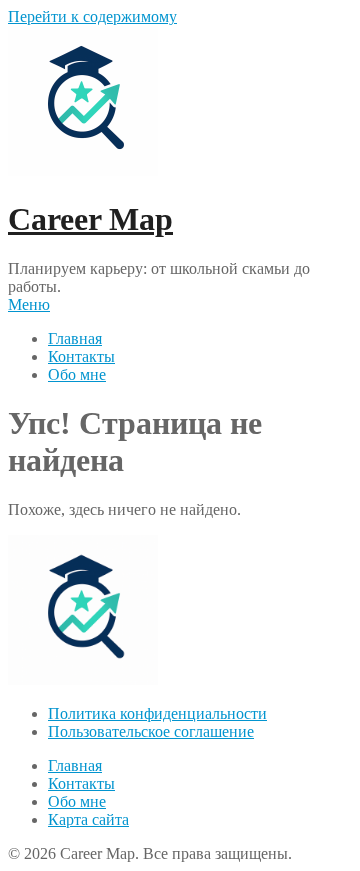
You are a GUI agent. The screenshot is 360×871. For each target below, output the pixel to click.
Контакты (81, 356)
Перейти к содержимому (92, 16)
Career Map (90, 219)
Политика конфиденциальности (157, 713)
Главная (75, 338)
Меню (29, 304)
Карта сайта (88, 819)
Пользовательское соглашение (151, 731)
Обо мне (77, 374)
